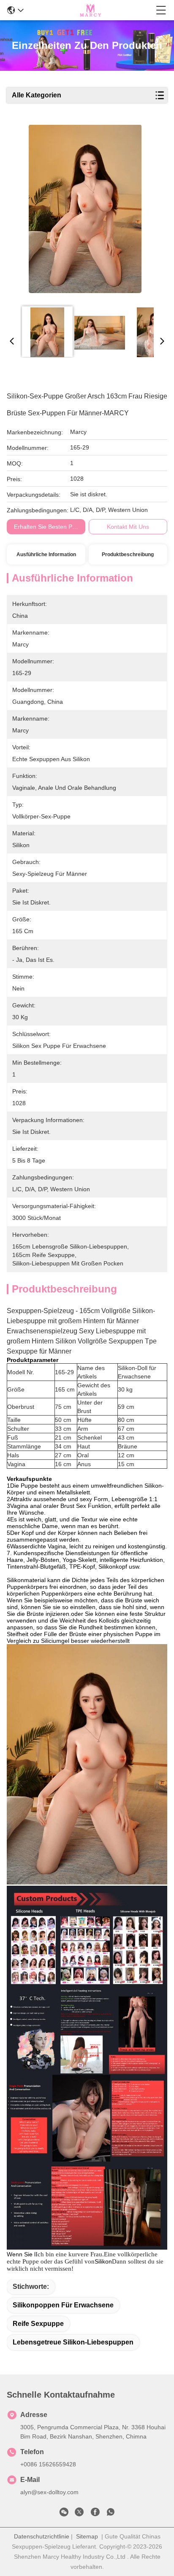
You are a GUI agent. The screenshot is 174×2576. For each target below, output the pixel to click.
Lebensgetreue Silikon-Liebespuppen (73, 2342)
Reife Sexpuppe (38, 2324)
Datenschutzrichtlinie (42, 2536)
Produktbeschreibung (128, 554)
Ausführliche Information (46, 554)
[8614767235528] (111, 2514)
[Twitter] (79, 2514)
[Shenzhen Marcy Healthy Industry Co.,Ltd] (90, 10)
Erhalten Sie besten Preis (48, 527)
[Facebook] (95, 2514)
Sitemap (87, 2536)
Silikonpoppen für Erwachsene (63, 2305)
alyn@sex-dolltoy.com (49, 2492)
